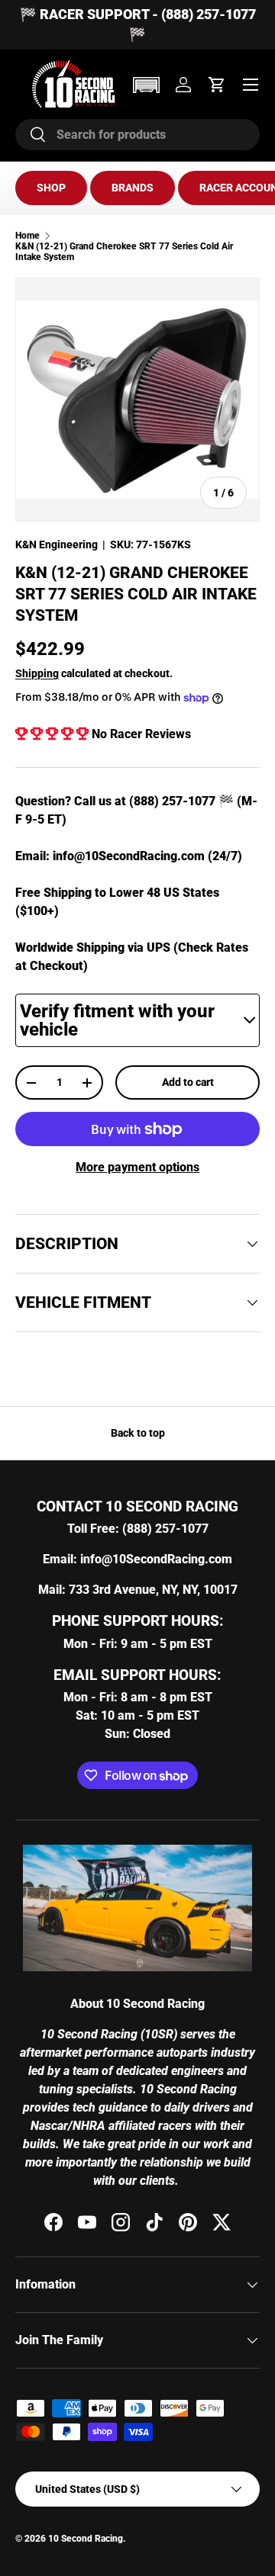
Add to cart (188, 1082)
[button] (146, 85)
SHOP (51, 188)
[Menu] (251, 85)
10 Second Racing (86, 2539)
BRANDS (133, 188)
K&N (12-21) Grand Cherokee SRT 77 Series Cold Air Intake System (124, 252)
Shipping (37, 673)
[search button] (31, 135)
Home (27, 236)
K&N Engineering (57, 544)
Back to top (138, 1433)
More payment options (137, 1167)
